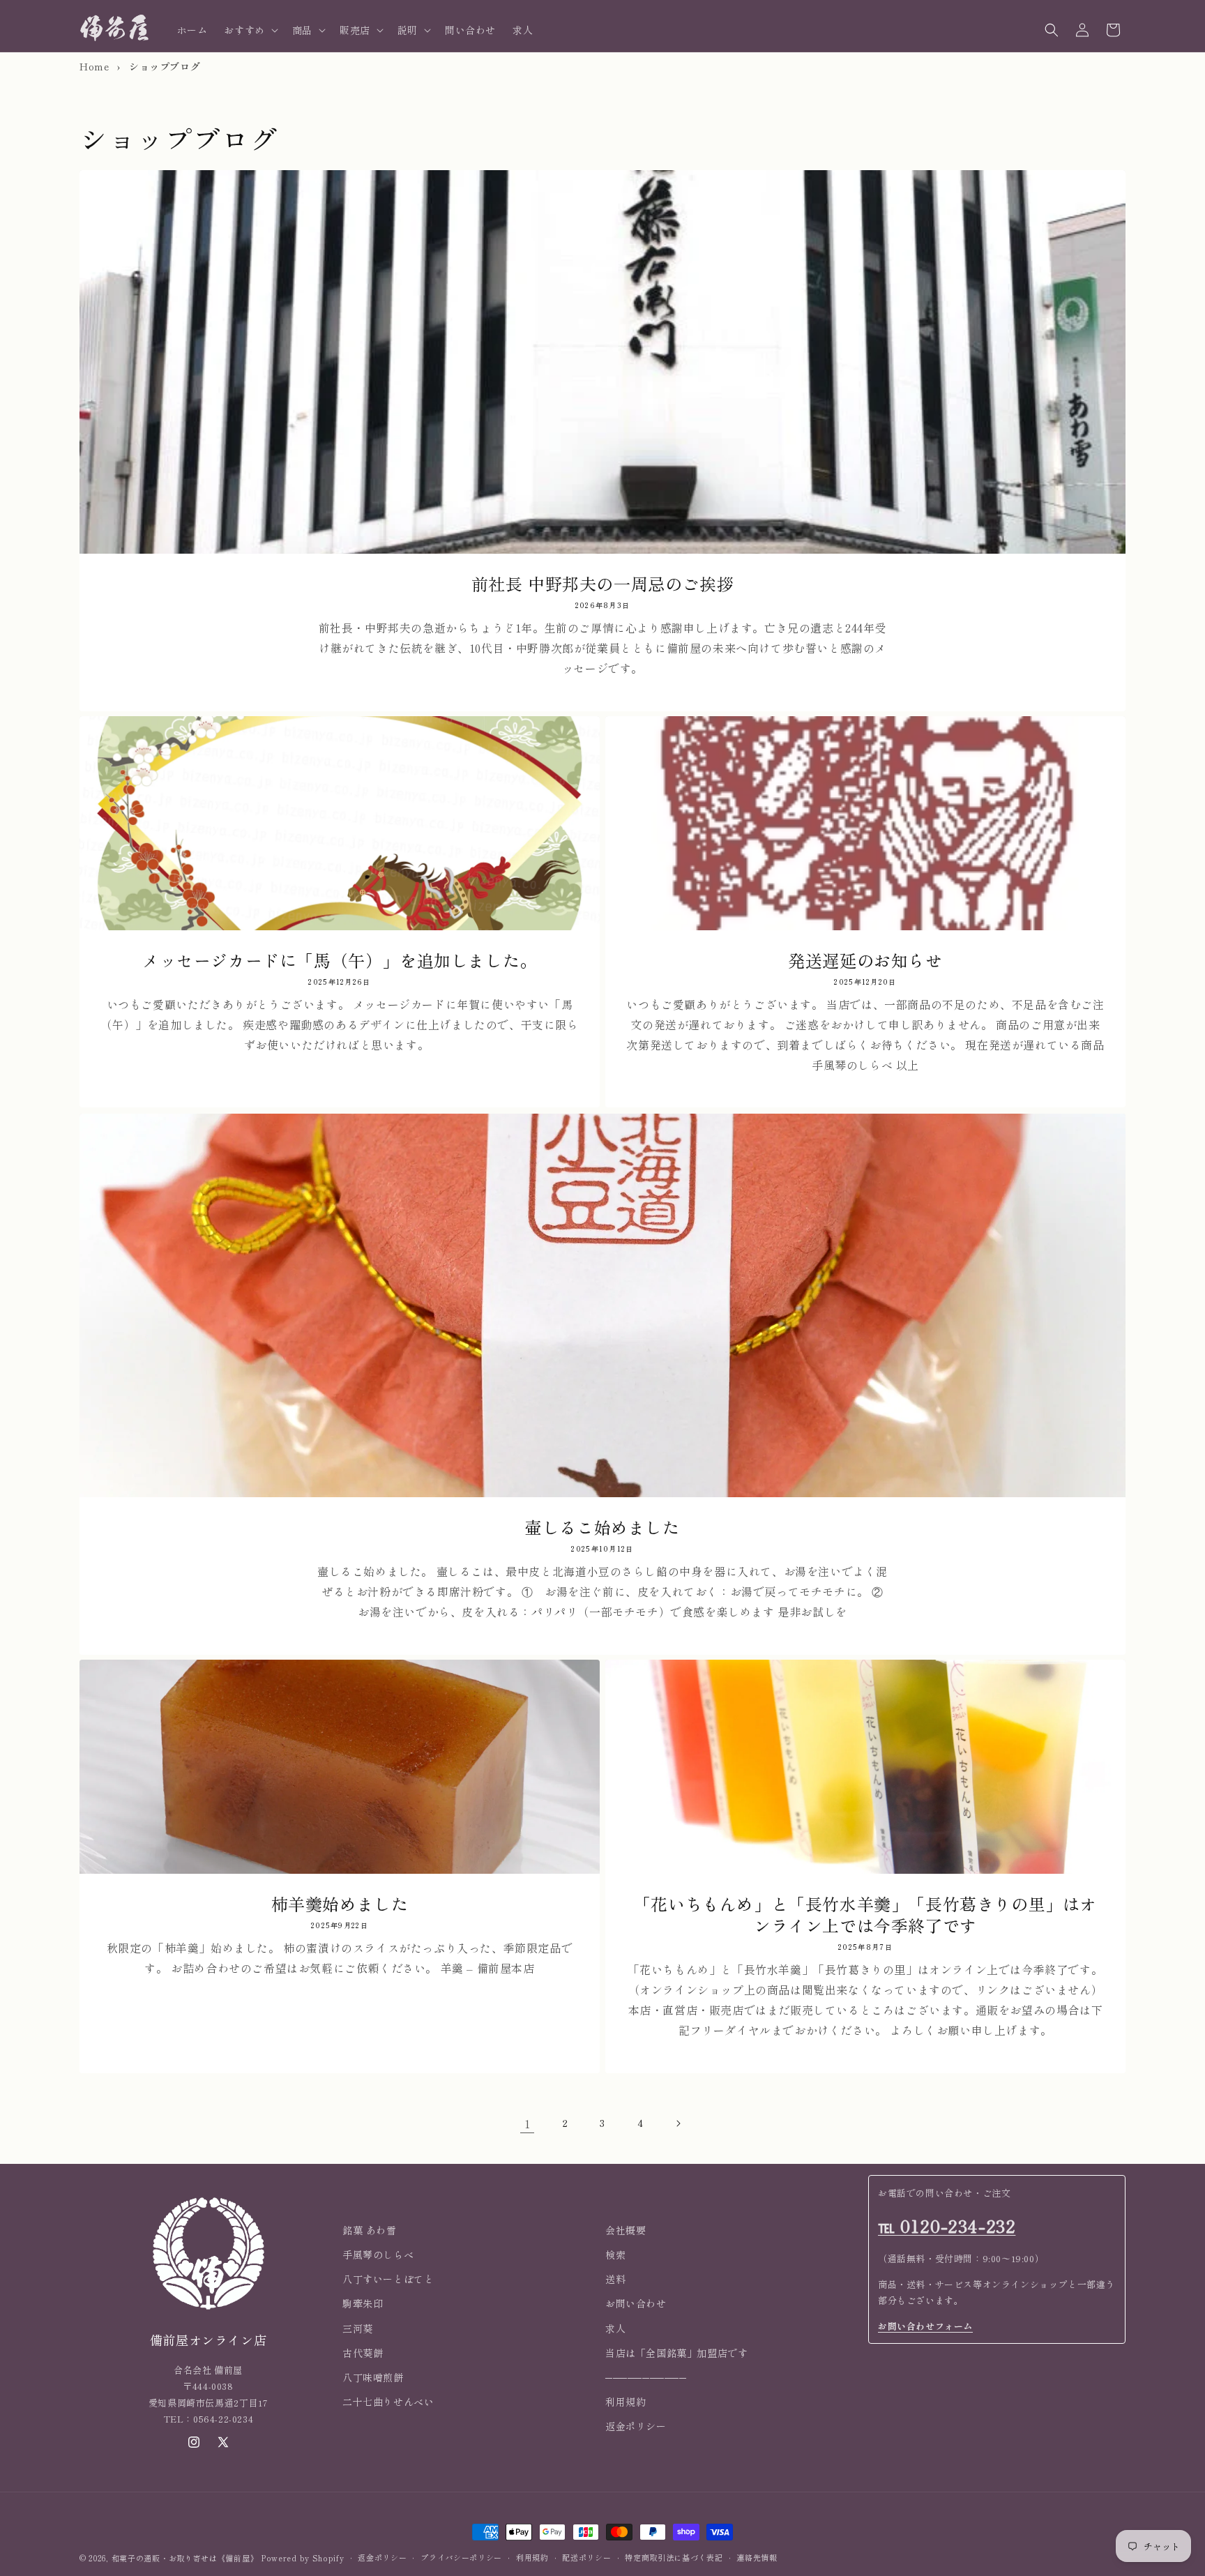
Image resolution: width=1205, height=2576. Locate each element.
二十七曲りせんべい (388, 2402)
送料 (615, 2279)
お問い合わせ (636, 2304)
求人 (615, 2328)
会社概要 (626, 2230)
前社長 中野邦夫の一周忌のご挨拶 (603, 583)
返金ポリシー (636, 2426)
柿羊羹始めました (340, 1903)
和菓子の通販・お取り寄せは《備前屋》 (185, 2558)
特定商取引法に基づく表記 (674, 2558)
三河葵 (358, 2328)
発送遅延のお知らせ (865, 960)
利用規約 (626, 2402)
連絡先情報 (757, 2558)
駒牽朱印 (363, 2304)
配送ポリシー (586, 2558)
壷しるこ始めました (602, 1527)
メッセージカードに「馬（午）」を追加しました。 (340, 960)
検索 (615, 2255)
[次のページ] (678, 2123)
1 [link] (528, 2123)
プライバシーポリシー (461, 2558)
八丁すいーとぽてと (388, 2279)
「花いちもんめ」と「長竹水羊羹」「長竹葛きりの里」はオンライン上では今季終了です (865, 1914)
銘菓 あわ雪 (370, 2230)
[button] (249, 30)
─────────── (646, 2377)
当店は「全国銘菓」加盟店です (676, 2353)
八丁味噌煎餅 (373, 2377)
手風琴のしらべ (378, 2255)
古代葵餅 (363, 2353)
